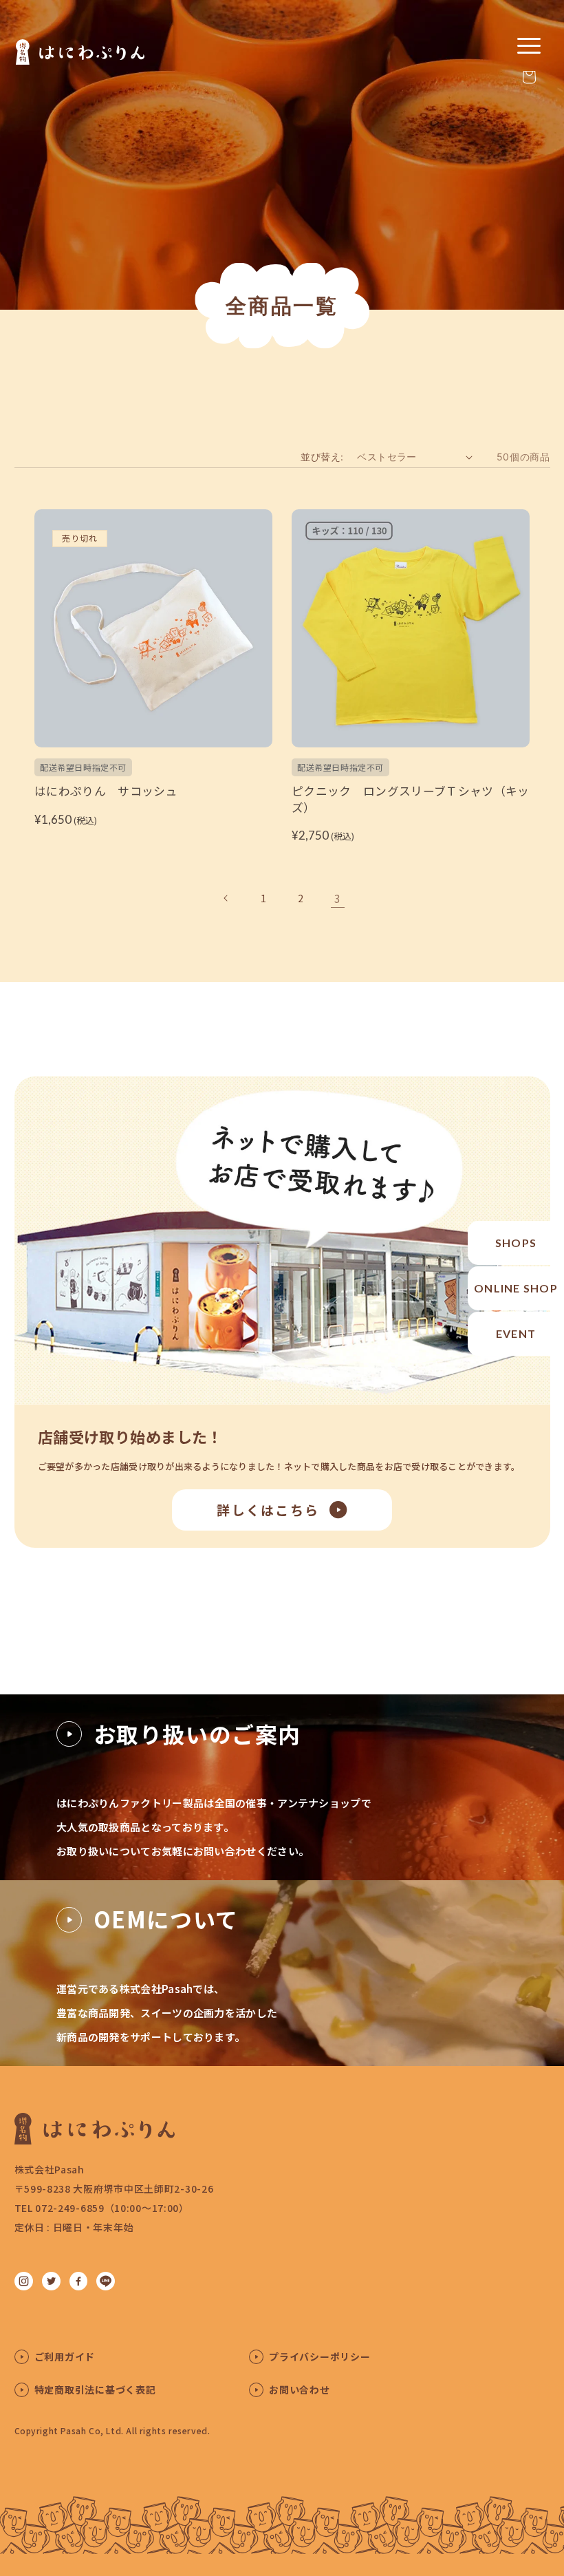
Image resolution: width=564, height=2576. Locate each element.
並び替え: (322, 457)
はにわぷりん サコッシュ (106, 791)
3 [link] (338, 898)
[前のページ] (226, 898)
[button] (529, 77)
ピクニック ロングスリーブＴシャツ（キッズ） (411, 799)
